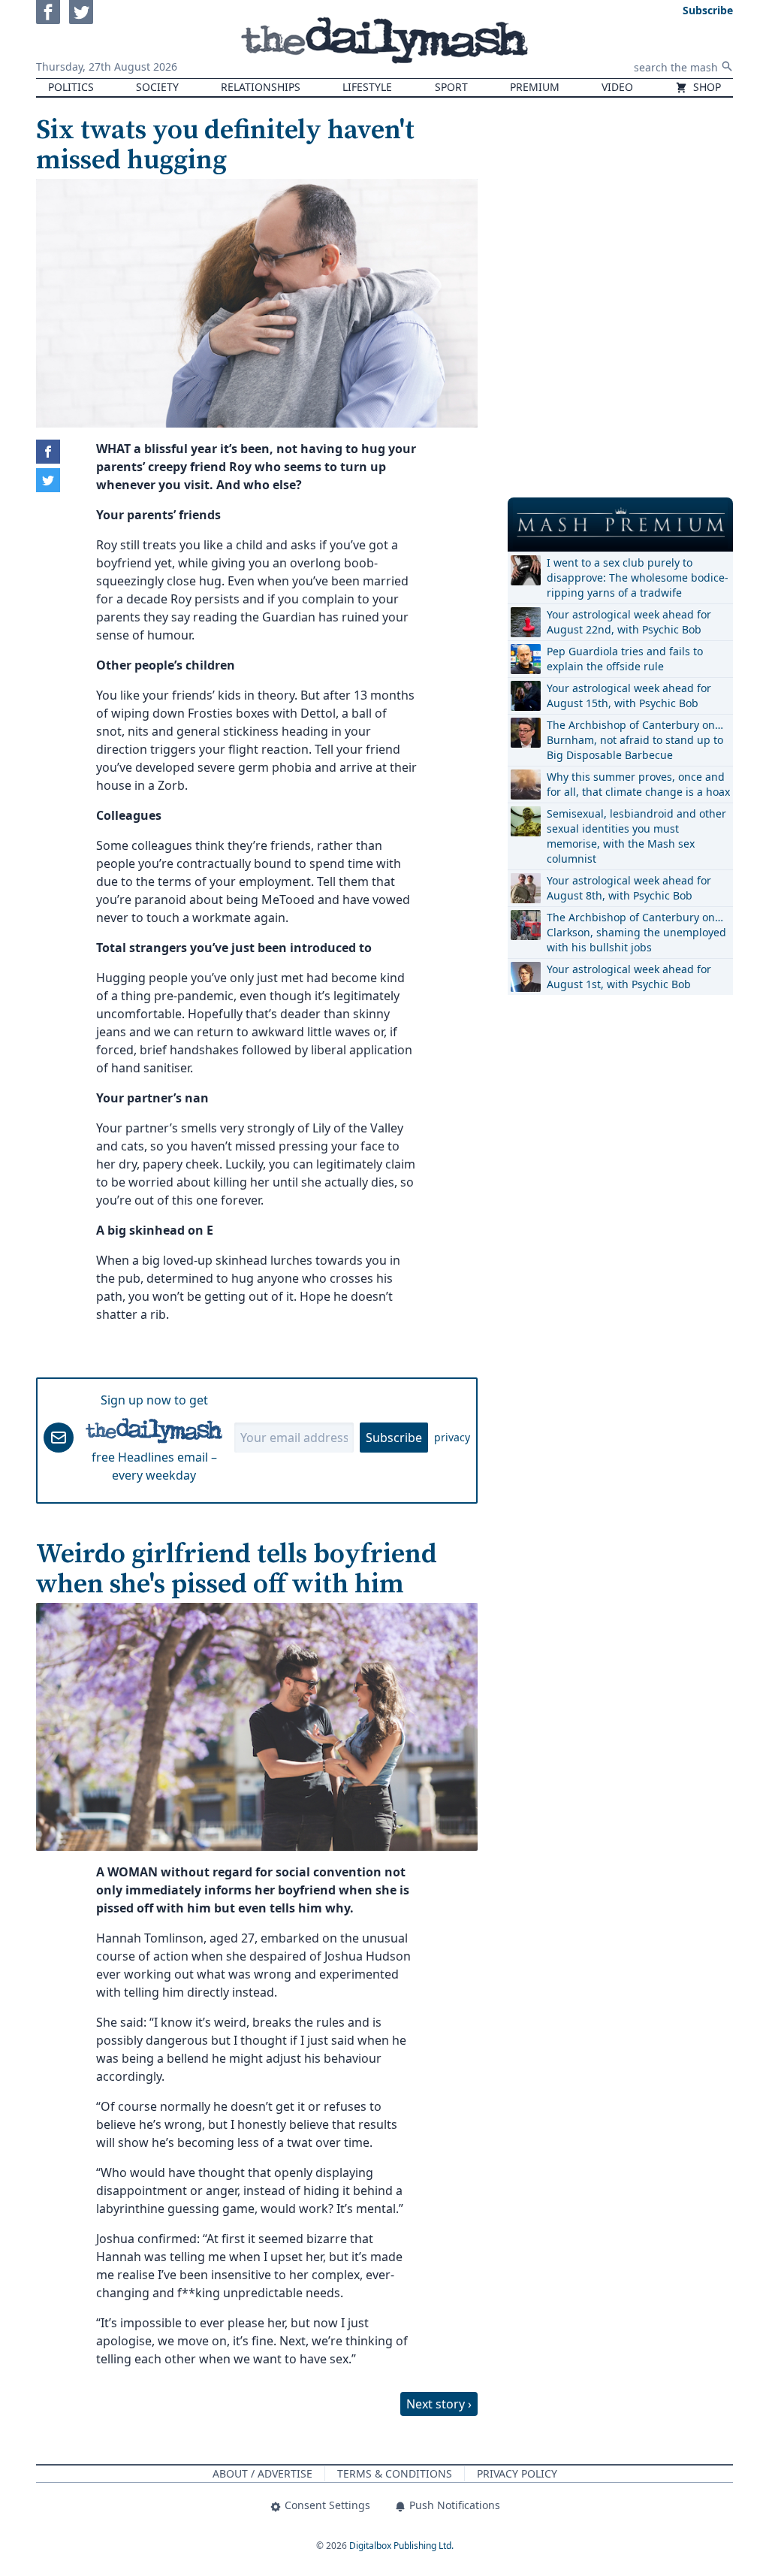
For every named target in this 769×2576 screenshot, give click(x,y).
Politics (71, 87)
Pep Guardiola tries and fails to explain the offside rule (625, 659)
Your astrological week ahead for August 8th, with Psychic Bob (629, 888)
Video (617, 87)
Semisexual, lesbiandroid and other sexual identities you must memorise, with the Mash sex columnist (636, 836)
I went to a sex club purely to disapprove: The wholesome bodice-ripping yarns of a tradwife (638, 577)
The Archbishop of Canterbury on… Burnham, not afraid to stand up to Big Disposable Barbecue (635, 740)
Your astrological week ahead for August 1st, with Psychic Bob (629, 977)
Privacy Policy (517, 2473)
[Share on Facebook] (48, 452)
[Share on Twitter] (48, 480)
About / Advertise (262, 2473)
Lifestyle (367, 87)
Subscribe (394, 1438)
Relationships (261, 87)
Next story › (439, 2404)
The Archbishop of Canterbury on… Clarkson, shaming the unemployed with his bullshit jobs (636, 932)
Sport (451, 87)
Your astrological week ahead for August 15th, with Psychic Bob (629, 695)
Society (157, 87)
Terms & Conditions (395, 2473)
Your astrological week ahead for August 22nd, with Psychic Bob (629, 622)
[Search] (727, 66)
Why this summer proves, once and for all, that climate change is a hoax (638, 784)
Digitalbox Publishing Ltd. (401, 2546)
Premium (535, 87)
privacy (452, 1437)
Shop (706, 87)
